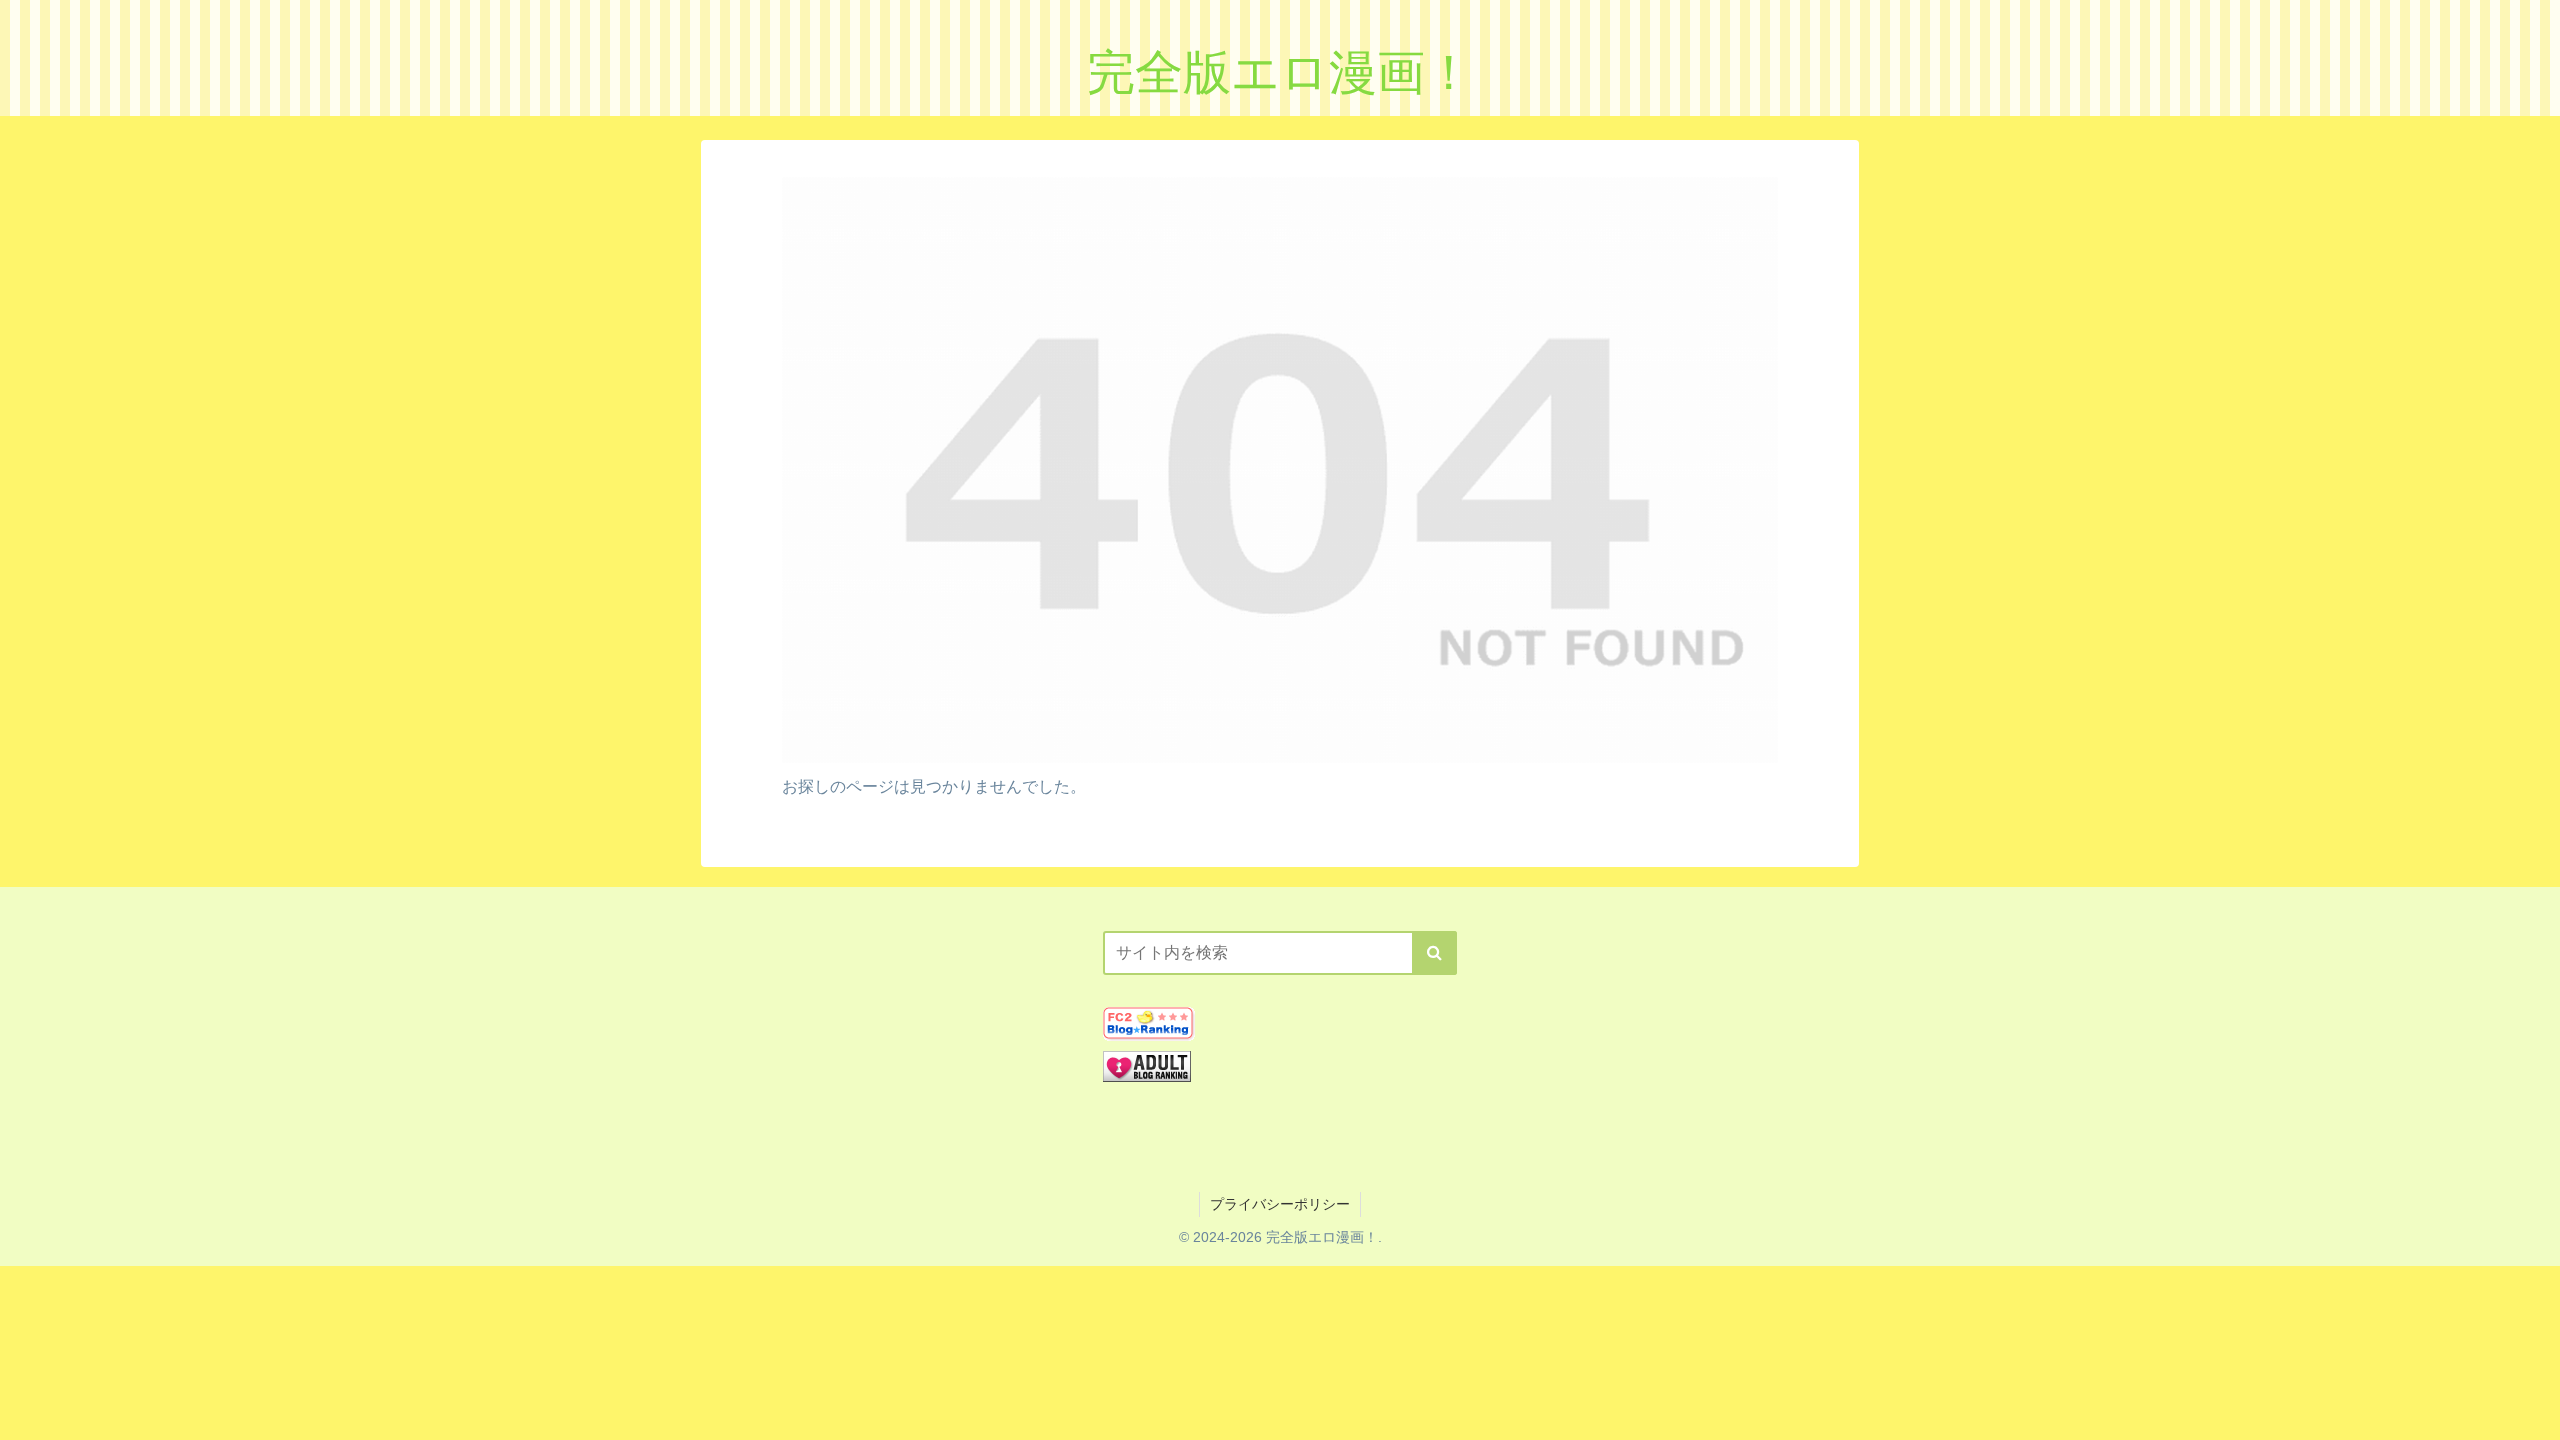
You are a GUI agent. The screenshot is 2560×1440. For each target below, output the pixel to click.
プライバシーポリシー (1280, 1204)
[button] (1434, 953)
